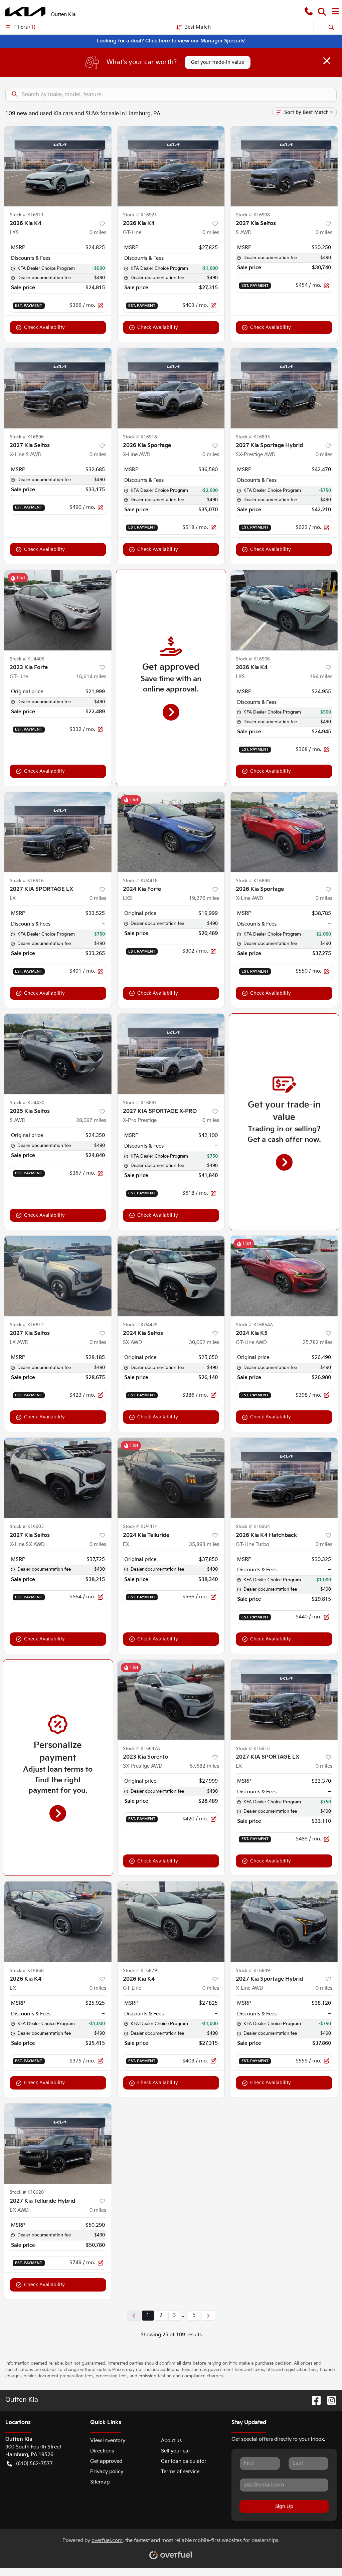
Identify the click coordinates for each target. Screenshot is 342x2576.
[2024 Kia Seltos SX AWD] (171, 1276)
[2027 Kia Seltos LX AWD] (58, 1276)
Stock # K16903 (27, 1527)
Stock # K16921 (140, 215)
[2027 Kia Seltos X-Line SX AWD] (58, 1478)
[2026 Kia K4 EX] (58, 1922)
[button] (309, 12)
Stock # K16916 (27, 881)
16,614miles (91, 677)
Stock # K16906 (253, 659)
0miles (98, 233)
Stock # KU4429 (140, 1325)
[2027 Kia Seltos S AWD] (284, 166)
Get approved (106, 2461)
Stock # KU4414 (140, 1527)
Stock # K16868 (27, 1971)
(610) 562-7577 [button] (34, 2464)
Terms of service (180, 2472)
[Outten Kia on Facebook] (314, 2401)
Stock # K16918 (140, 437)
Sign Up (284, 2506)
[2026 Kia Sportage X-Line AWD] (171, 388)
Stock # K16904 (253, 1527)
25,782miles (317, 1342)
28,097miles (91, 1120)
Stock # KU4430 (27, 1103)
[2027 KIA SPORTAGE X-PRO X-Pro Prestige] (171, 1054)
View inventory (108, 2441)
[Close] (327, 61)
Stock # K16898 (253, 881)
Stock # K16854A (254, 1325)
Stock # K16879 (140, 1971)
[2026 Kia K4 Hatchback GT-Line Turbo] (284, 1478)
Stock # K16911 (27, 215)
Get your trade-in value (218, 62)
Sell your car (176, 2451)
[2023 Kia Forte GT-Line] (58, 610)
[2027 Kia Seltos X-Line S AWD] (58, 388)
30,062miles (204, 1342)
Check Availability (44, 327)
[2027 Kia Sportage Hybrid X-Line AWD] (284, 1922)
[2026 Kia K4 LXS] (58, 166)
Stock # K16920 (27, 2192)
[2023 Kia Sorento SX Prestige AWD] (171, 1700)
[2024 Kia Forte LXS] (171, 832)
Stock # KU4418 (140, 881)
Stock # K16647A (141, 1749)
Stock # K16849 (253, 1971)
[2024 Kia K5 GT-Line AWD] (284, 1276)
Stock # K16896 (27, 437)
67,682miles (204, 1766)
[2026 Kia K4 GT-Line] (171, 166)
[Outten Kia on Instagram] (329, 2401)
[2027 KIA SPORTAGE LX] (58, 832)
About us (171, 2441)
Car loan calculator (184, 2461)
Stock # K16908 (253, 215)
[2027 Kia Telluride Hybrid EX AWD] (58, 2144)
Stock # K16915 (253, 1749)
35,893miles (204, 1544)
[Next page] (208, 2316)
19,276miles (204, 898)
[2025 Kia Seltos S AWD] (58, 1054)
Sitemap (100, 2482)
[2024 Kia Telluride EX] (171, 1478)
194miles (321, 677)
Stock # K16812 (27, 1325)
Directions (102, 2451)
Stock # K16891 (140, 1103)
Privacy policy (107, 2472)
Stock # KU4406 (27, 659)
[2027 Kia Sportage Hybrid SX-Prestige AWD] (284, 388)
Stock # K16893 (253, 437)
